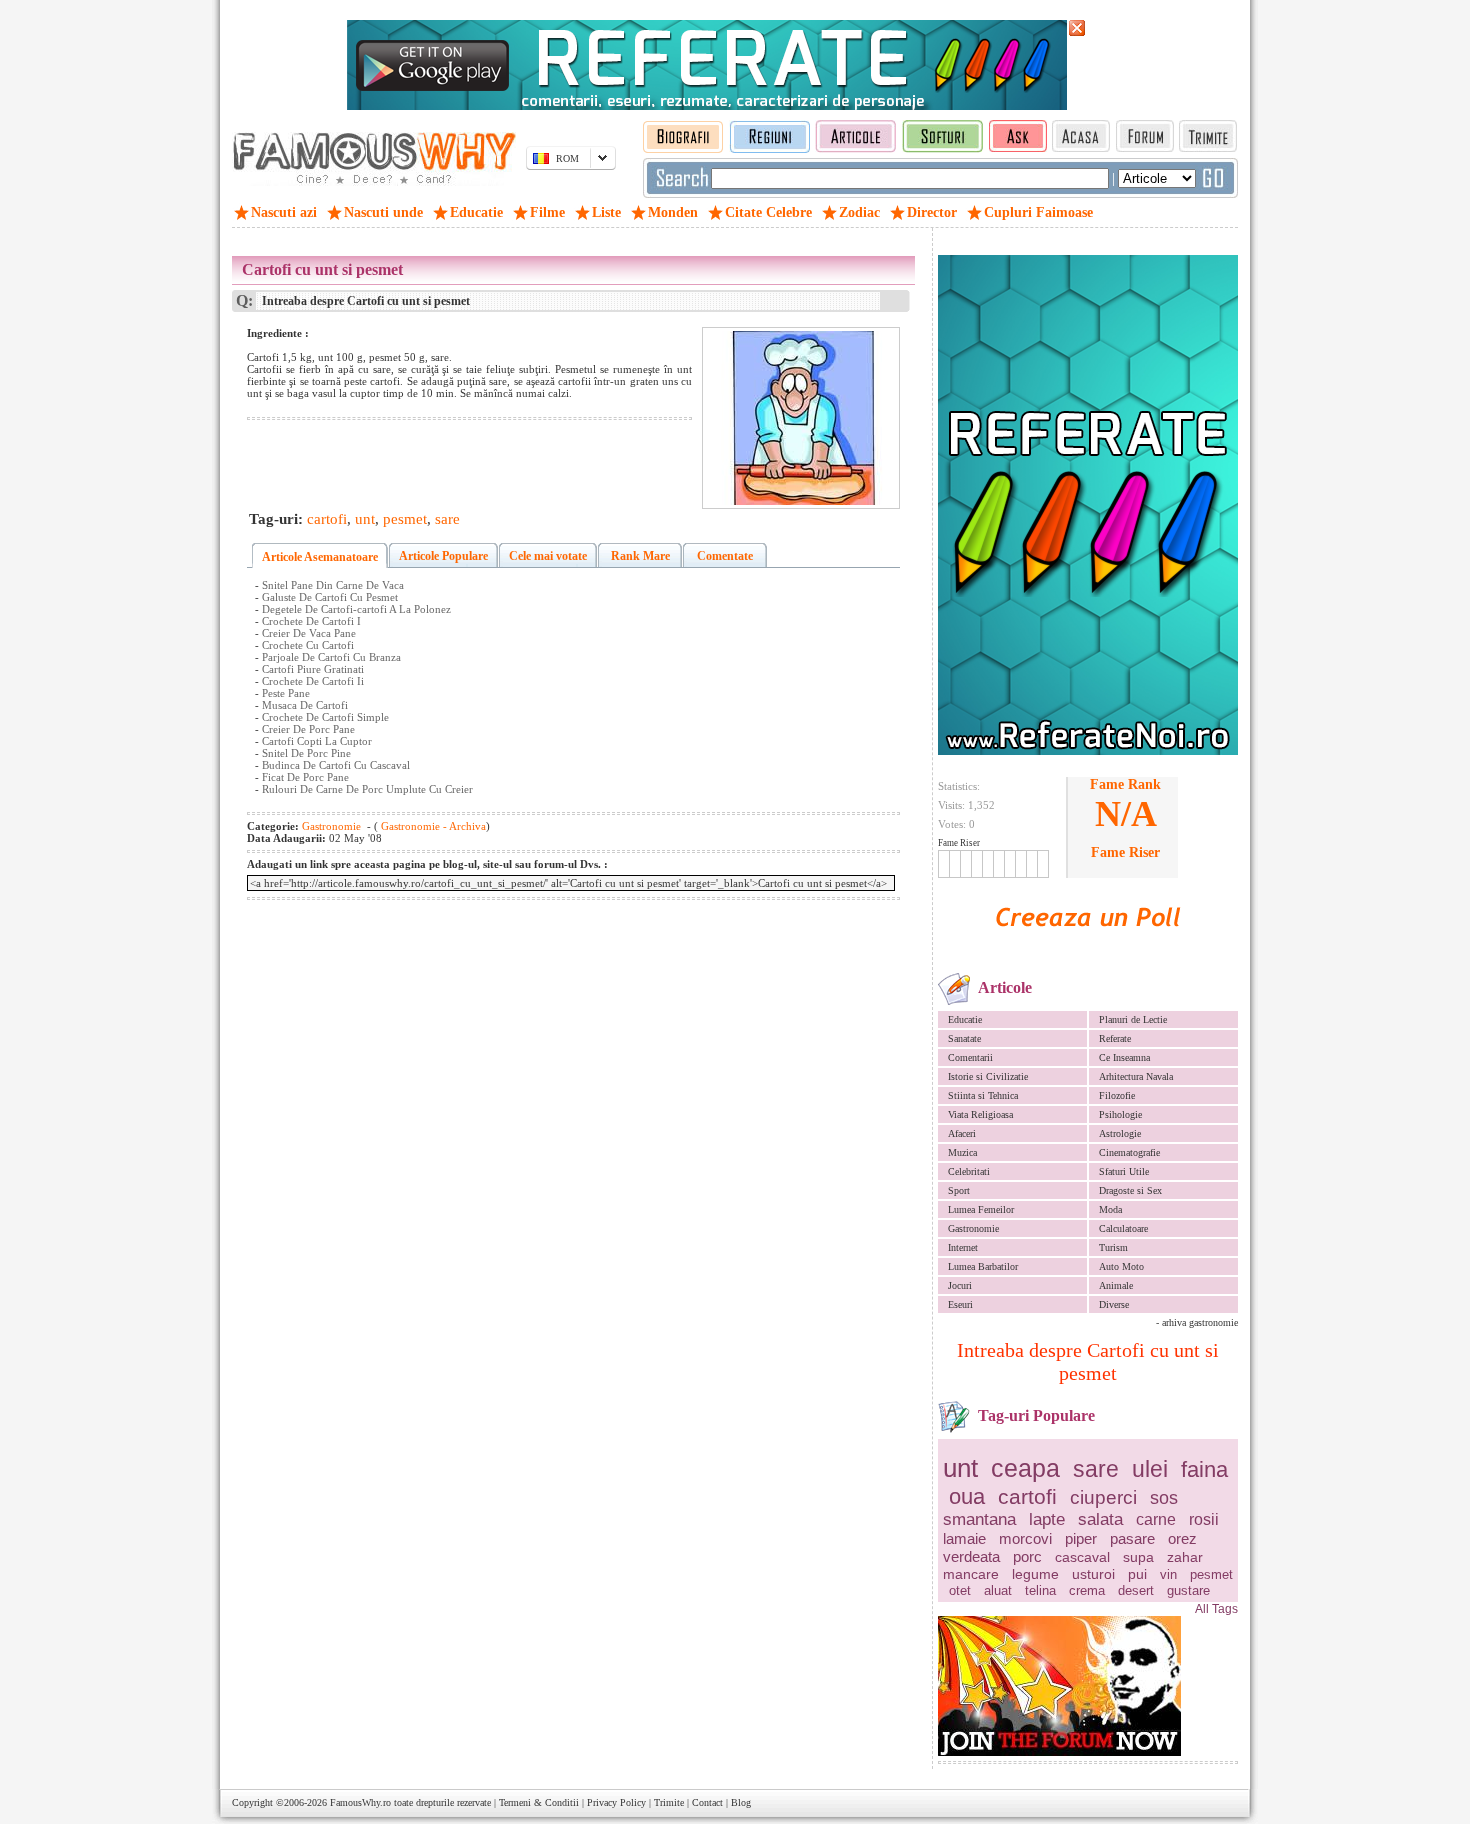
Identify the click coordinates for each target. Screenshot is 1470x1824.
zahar (1185, 1557)
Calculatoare (1123, 1228)
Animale (1116, 1285)
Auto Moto (1121, 1266)
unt (960, 1468)
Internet (963, 1247)
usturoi (1093, 1574)
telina (1040, 1590)
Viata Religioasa (980, 1114)
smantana (979, 1519)
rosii (1204, 1519)
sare (1096, 1469)
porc (1027, 1556)
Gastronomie (973, 1228)
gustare (1188, 1590)
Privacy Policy (616, 1802)
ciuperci (1103, 1497)
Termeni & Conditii (539, 1802)
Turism (1113, 1247)
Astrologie (1120, 1133)
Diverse (1114, 1304)
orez (1182, 1538)
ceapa (1025, 1468)
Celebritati (969, 1171)
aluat (998, 1590)
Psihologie (1120, 1114)
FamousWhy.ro (360, 1802)
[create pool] (1088, 949)
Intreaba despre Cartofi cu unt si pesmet (1088, 1361)
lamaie (964, 1538)
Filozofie (1117, 1095)
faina (1204, 1469)
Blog (741, 1802)
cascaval (1082, 1557)
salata (1100, 1519)
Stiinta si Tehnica (983, 1095)
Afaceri (962, 1133)
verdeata (971, 1556)
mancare (971, 1574)
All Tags (1216, 1609)
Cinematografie (1129, 1152)
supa (1138, 1557)
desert (1136, 1590)
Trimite (669, 1802)
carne (1156, 1519)
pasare (1132, 1538)
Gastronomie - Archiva (432, 826)
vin (1168, 1574)
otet (960, 1590)
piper (1081, 1538)
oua (967, 1496)
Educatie (965, 1019)
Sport (959, 1190)
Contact (707, 1802)
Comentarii (970, 1057)
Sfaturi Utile (1124, 1171)
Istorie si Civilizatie (988, 1076)
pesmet (1211, 1574)
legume (1035, 1574)
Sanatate (964, 1038)
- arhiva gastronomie (1197, 1322)
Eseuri (960, 1304)
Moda (1110, 1209)
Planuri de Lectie (1133, 1019)
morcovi (1025, 1538)
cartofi (1027, 1496)
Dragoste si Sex (1130, 1190)
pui (1137, 1574)
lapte (1047, 1519)
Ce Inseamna (1124, 1057)
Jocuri (960, 1285)
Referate (1115, 1038)
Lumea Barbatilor (983, 1266)
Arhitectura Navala (1136, 1076)
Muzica (962, 1152)
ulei (1150, 1469)
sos (1164, 1498)
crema (1087, 1590)
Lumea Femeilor (981, 1209)
